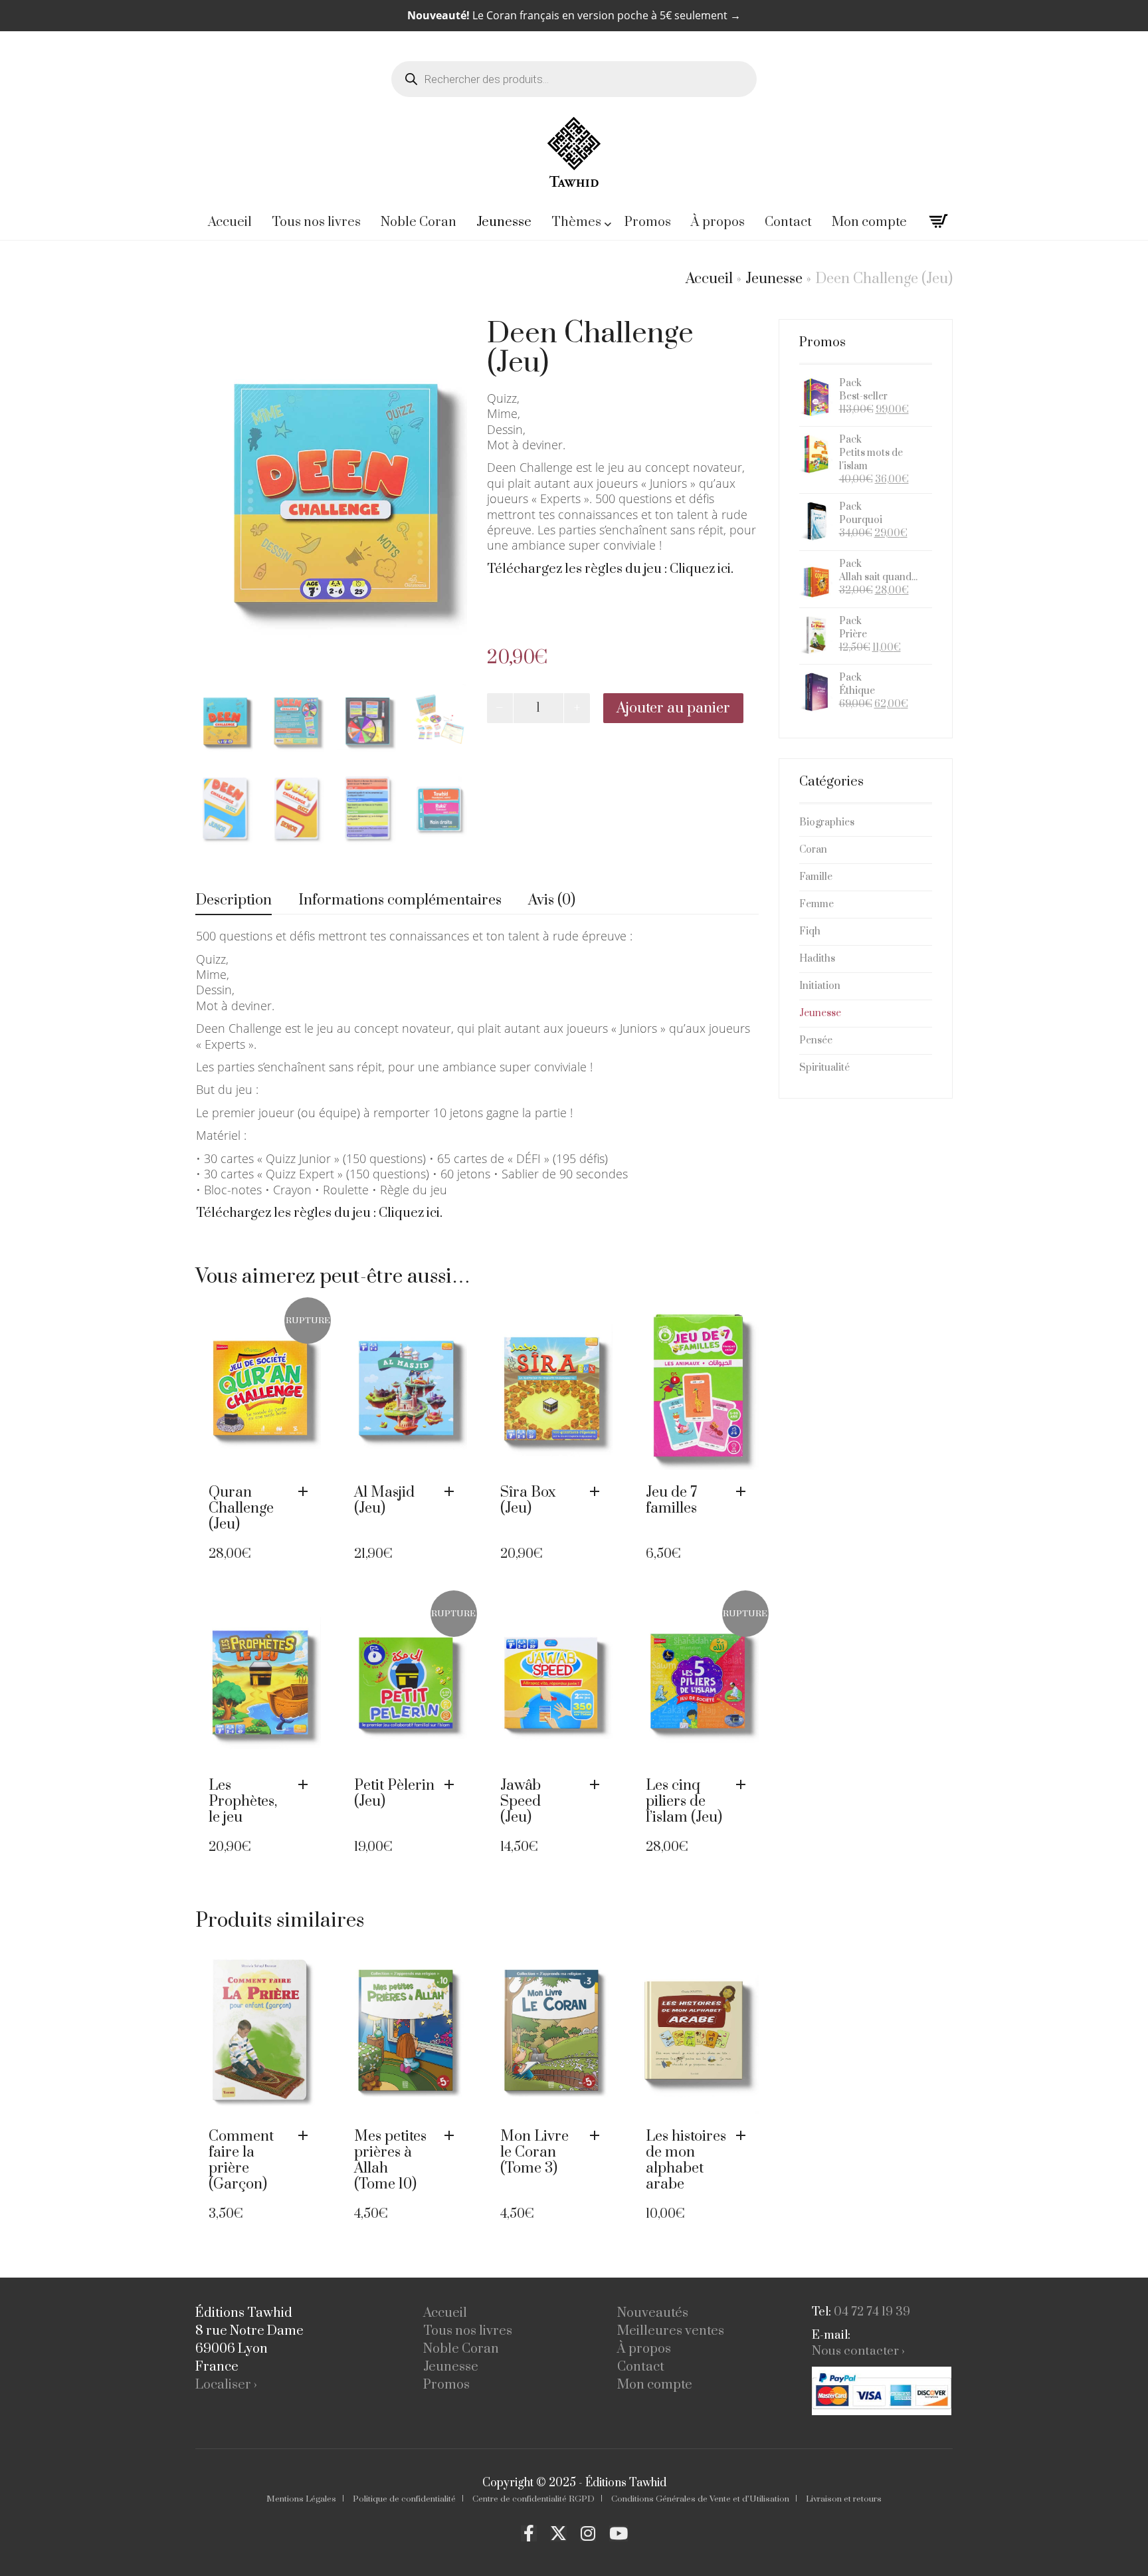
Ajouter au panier (673, 708)
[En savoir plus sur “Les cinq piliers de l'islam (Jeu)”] (744, 1785)
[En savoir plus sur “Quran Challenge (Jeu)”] (306, 1492)
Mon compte (655, 2385)
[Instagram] (588, 2533)
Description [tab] (234, 900)
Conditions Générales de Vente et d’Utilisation (700, 2499)
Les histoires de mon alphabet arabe (686, 2160)
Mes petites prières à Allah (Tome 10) (390, 2160)
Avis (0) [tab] (552, 900)
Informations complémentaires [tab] (400, 900)
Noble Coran (461, 2349)
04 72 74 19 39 (872, 2312)
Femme (816, 904)
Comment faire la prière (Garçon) (241, 2160)
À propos (644, 2349)
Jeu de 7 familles (671, 1500)
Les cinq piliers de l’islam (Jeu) (684, 1801)
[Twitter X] (558, 2533)
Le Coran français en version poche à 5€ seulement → (574, 15)
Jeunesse (774, 279)
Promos (446, 2385)
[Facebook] (529, 2533)
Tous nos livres (468, 2331)
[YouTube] (619, 2533)
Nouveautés (653, 2313)
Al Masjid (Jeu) (384, 1500)
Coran (813, 850)
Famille (816, 877)
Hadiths (817, 959)
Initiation (820, 986)
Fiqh (810, 931)
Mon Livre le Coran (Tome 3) (534, 2152)
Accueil (709, 279)
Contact (641, 2367)
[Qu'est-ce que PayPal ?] (882, 2391)
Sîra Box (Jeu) (528, 1500)
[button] (452, 1492)
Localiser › (226, 2385)
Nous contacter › (858, 2351)
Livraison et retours (844, 2499)
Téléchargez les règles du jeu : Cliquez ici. (610, 569)
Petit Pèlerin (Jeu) (394, 1793)
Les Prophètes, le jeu (243, 1801)
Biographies (827, 822)
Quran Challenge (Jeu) (241, 1508)
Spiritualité (824, 1068)
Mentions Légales (301, 2499)
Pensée (816, 1040)
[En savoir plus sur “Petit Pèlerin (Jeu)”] (452, 1785)
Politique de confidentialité (404, 2499)
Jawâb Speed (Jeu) (521, 1801)
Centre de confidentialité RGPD (533, 2499)
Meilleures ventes (671, 2331)
